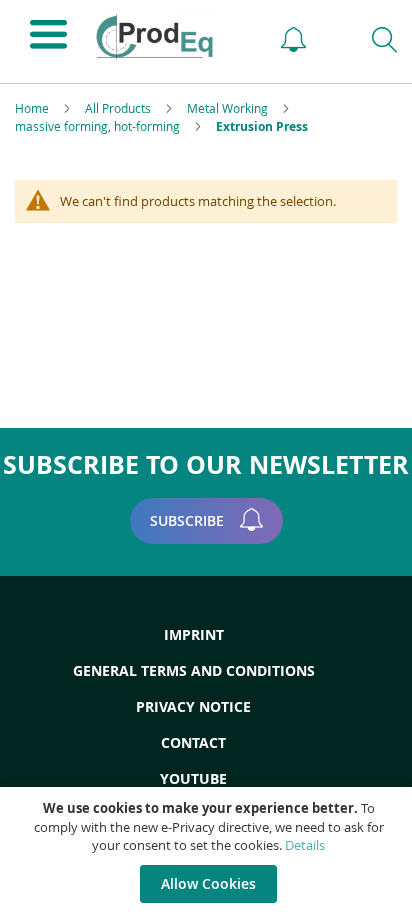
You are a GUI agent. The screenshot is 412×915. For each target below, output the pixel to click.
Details (305, 845)
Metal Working (229, 108)
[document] (208, 851)
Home (33, 108)
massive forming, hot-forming (99, 126)
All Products (119, 108)
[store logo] (168, 37)
